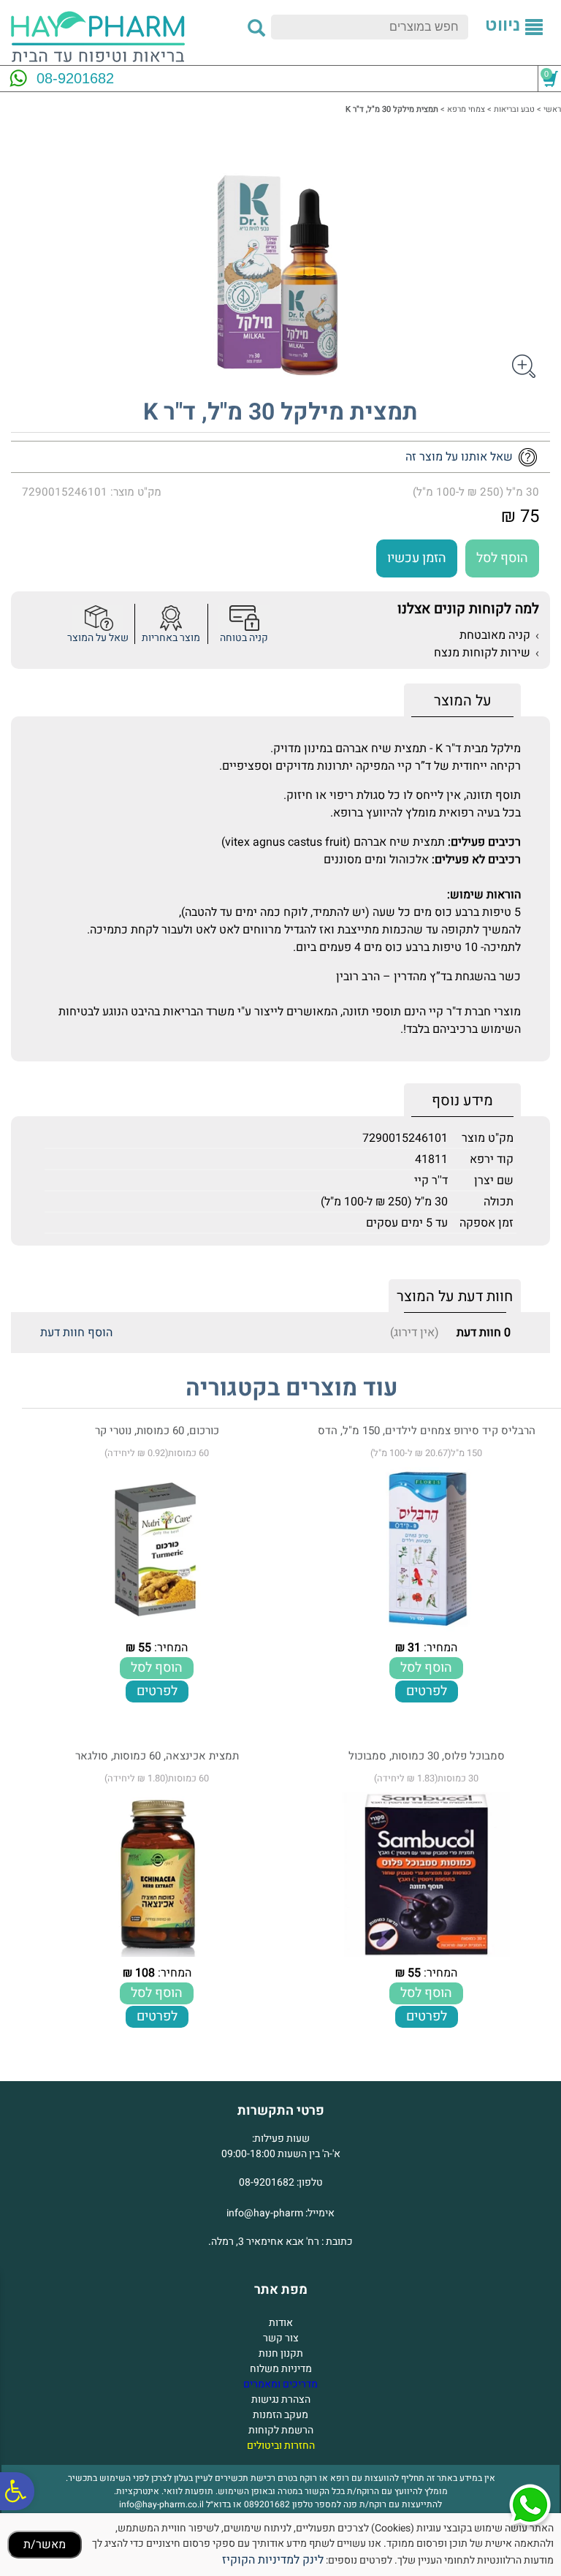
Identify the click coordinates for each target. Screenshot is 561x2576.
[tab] (462, 701)
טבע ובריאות (514, 109)
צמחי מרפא (466, 109)
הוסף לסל (502, 558)
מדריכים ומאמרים (280, 2384)
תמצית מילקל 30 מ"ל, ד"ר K (280, 412)
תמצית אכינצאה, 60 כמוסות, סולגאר (157, 1756)
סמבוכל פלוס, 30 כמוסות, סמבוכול (427, 1756)
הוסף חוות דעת (76, 1333)
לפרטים (427, 1691)
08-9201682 (75, 78)
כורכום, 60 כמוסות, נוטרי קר (157, 1431)
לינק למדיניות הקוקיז (273, 2560)
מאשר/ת (45, 2545)
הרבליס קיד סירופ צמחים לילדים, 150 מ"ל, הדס (427, 1431)
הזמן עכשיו (417, 558)
